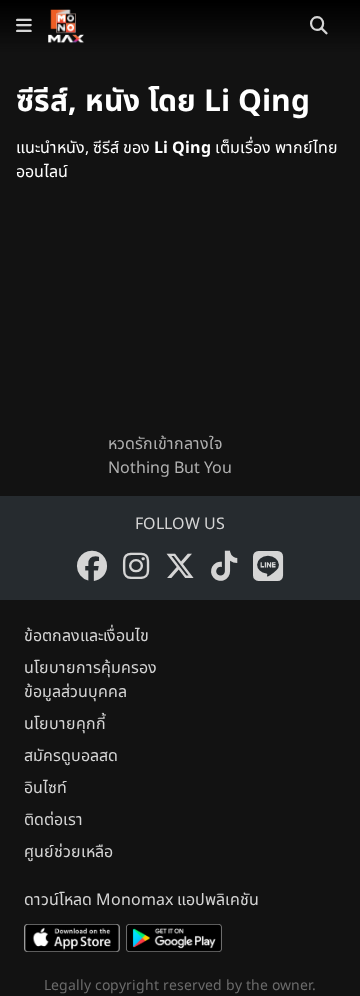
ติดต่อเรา (53, 820)
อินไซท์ (45, 788)
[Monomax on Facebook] (92, 566)
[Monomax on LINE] (268, 566)
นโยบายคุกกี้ (65, 724)
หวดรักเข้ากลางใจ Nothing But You (170, 456)
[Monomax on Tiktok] (224, 566)
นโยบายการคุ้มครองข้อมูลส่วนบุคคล (90, 680)
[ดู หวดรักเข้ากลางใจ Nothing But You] (180, 324)
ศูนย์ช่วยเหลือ (68, 852)
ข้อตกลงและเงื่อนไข (86, 636)
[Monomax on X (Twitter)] (180, 566)
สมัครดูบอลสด (71, 756)
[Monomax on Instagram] (136, 566)
